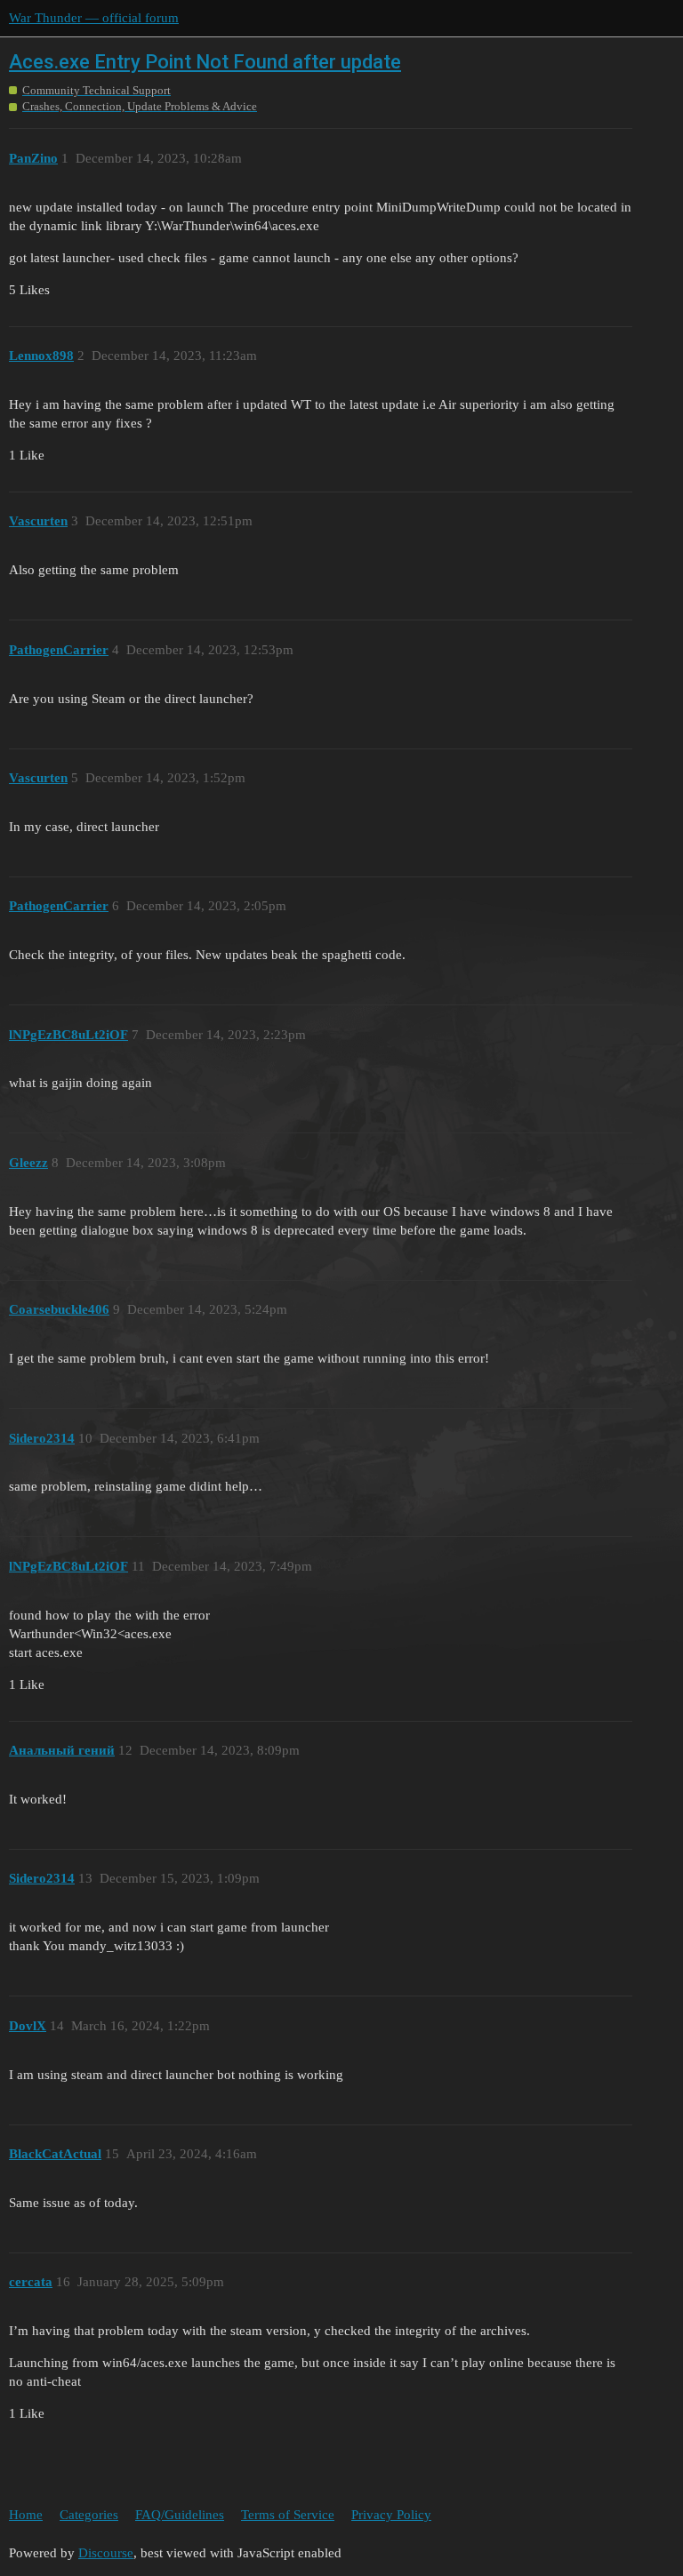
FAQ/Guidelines (180, 2515)
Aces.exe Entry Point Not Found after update (205, 62)
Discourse (106, 2553)
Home (26, 2515)
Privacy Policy (391, 2515)
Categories (89, 2515)
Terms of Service (288, 2515)
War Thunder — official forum (94, 18)
